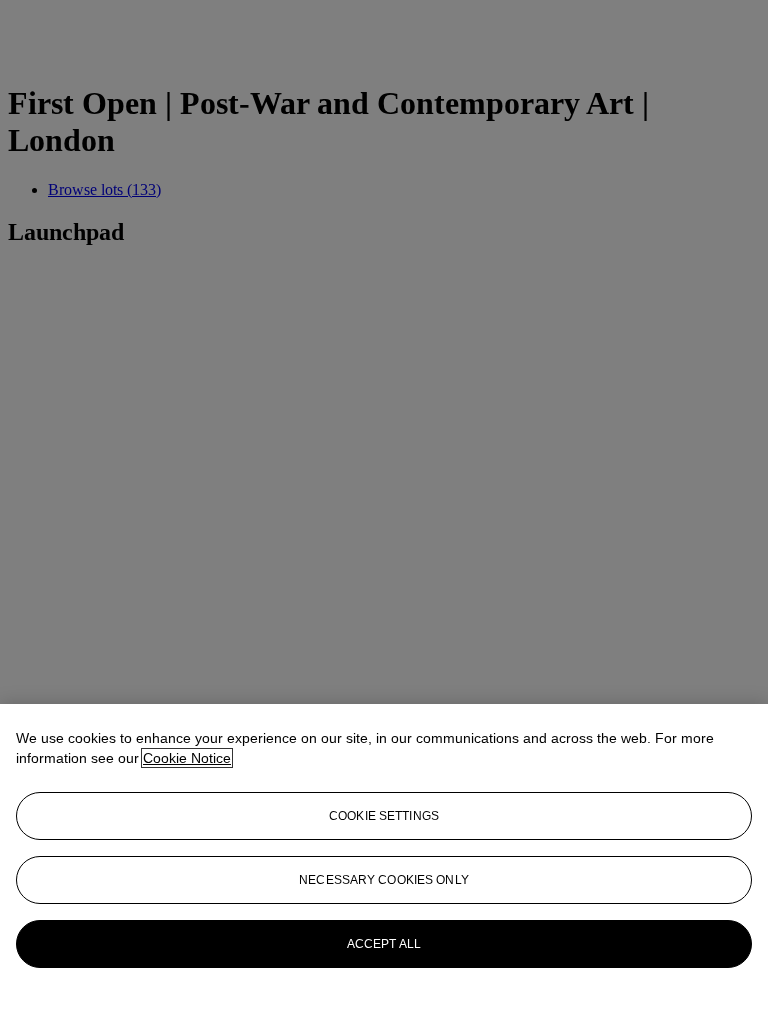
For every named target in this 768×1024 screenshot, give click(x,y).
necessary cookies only (384, 880)
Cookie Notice (187, 758)
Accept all (384, 944)
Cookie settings (384, 816)
